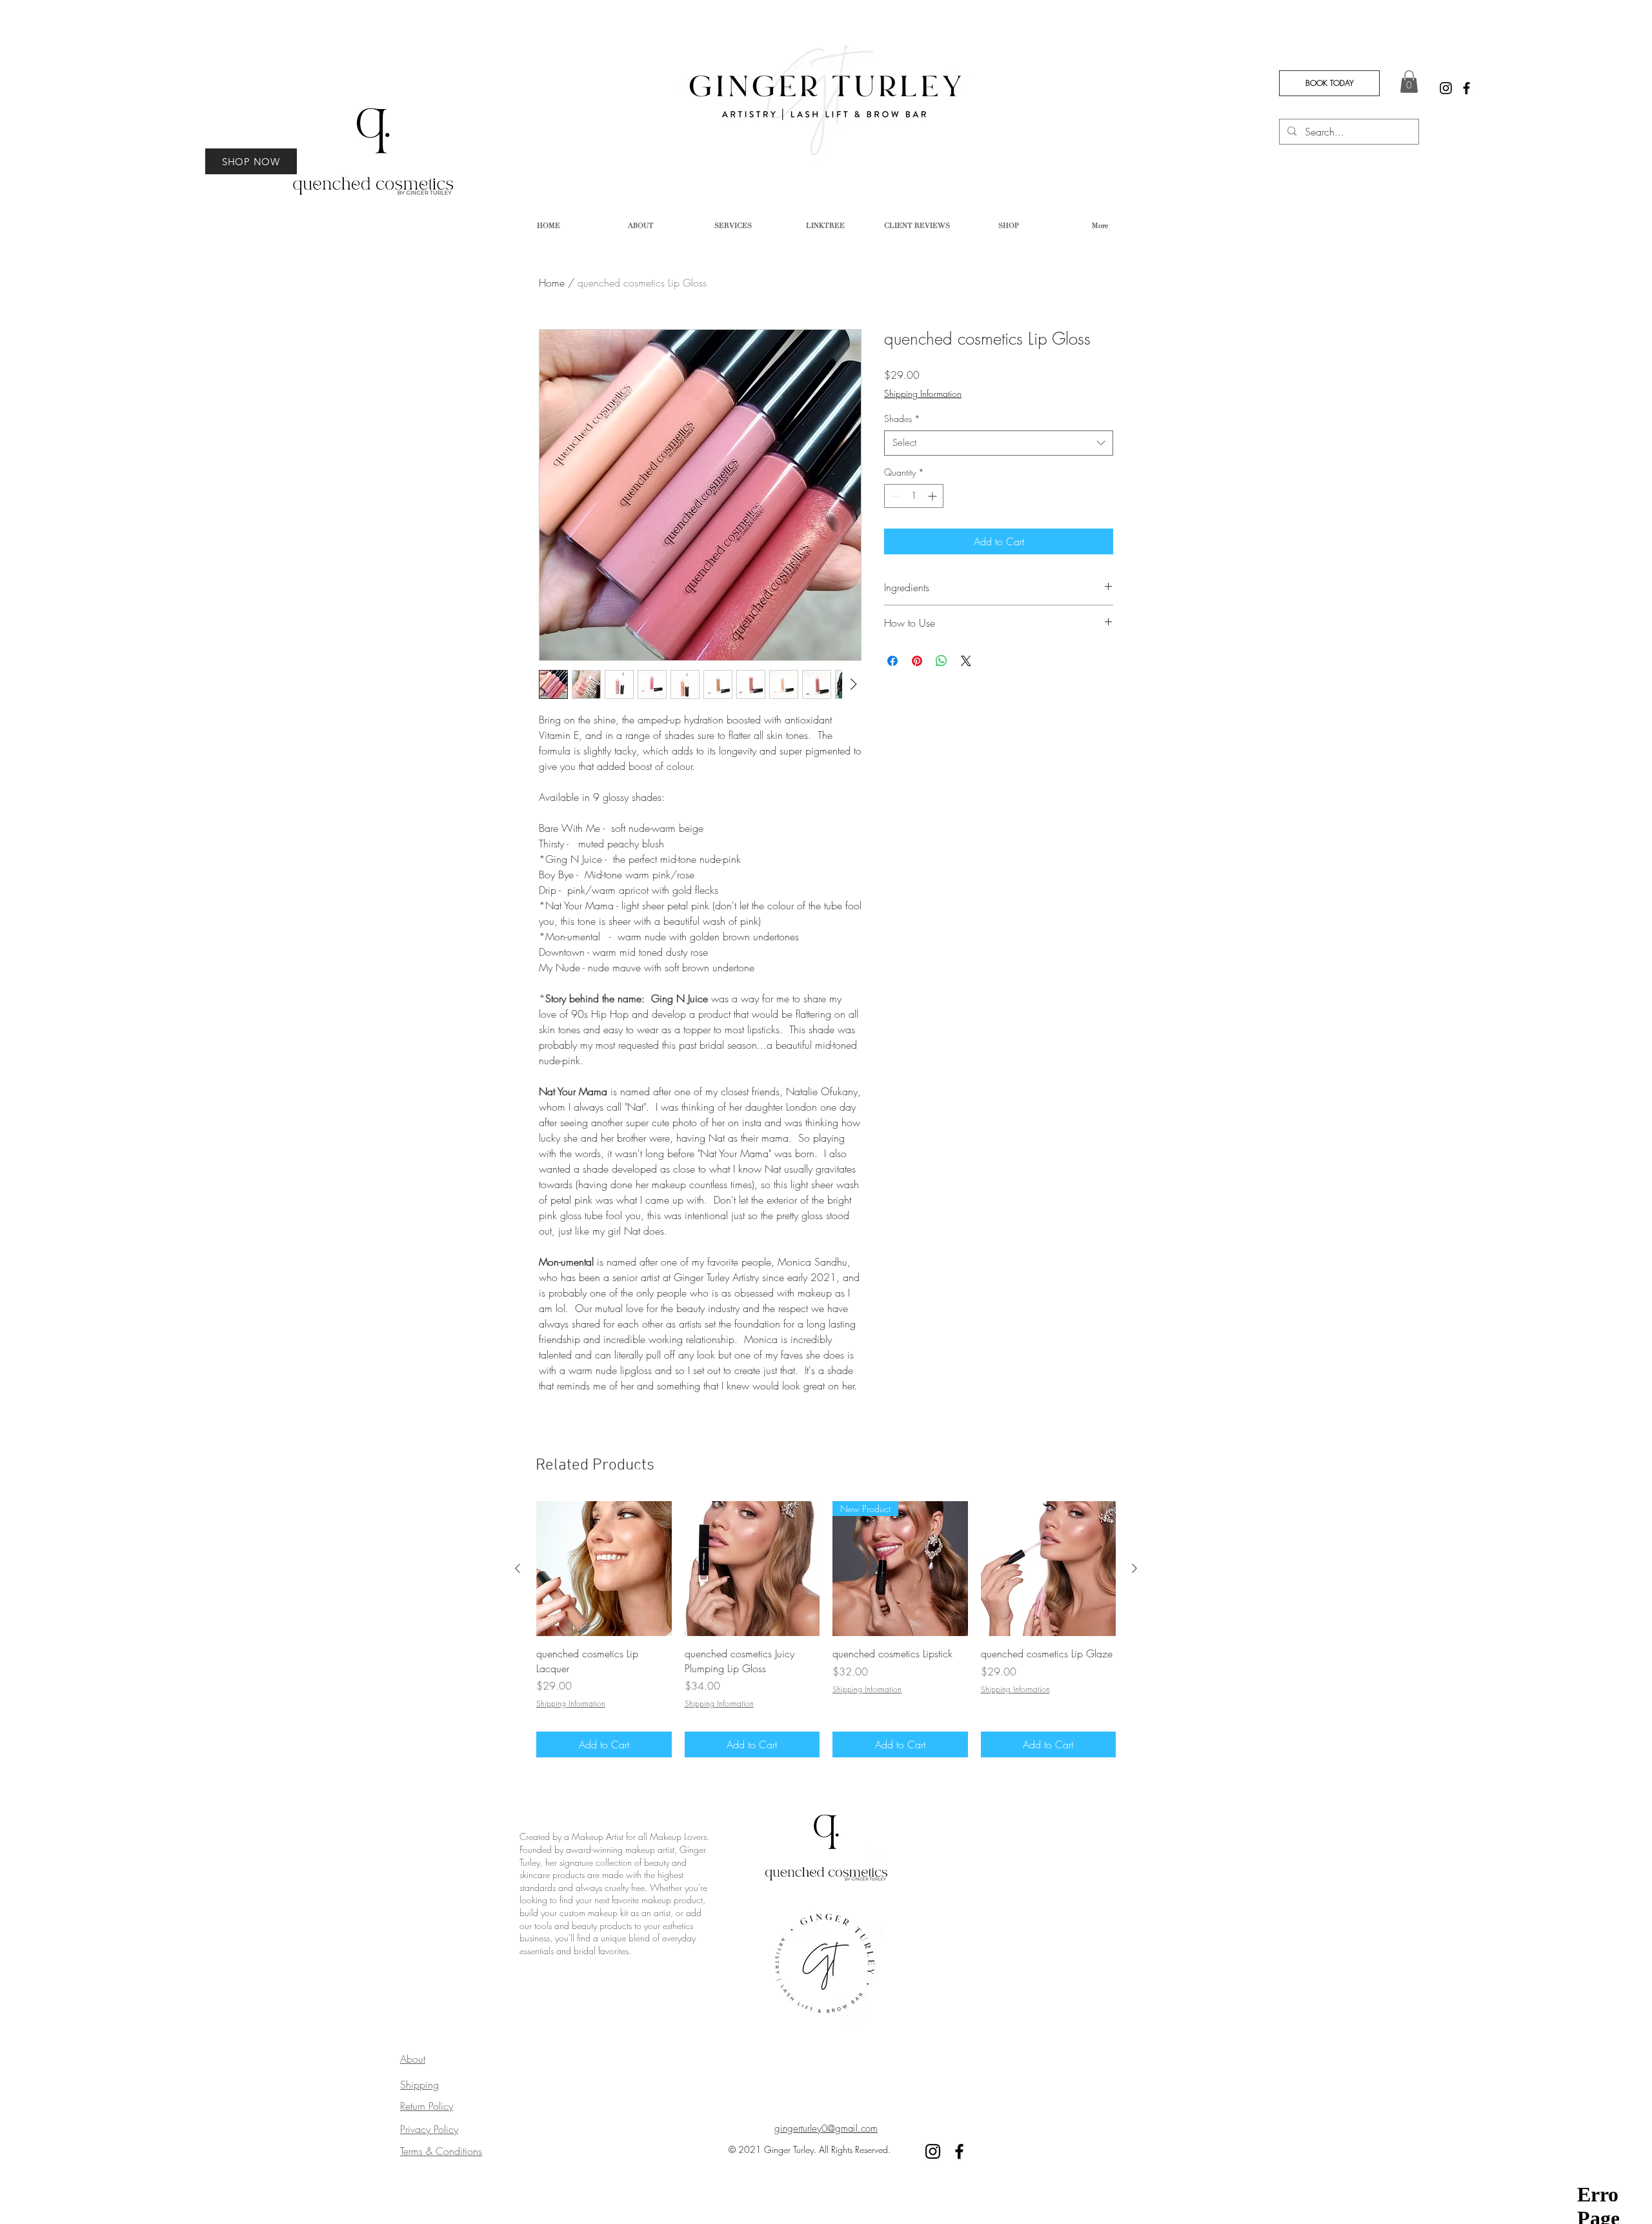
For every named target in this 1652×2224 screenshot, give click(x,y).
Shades (902, 419)
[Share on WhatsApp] (942, 661)
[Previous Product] (518, 1568)
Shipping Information (923, 393)
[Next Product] (1134, 1568)
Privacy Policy (429, 2129)
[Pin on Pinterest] (917, 661)
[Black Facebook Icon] (1466, 88)
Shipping (419, 2085)
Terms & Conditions (441, 2151)
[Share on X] (966, 661)
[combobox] (999, 443)
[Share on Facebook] (892, 661)
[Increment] (933, 496)
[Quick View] (604, 1569)
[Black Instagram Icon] (1446, 88)
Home (552, 283)
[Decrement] (894, 496)
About (413, 2059)
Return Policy (427, 2106)
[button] (1409, 82)
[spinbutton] (914, 496)
